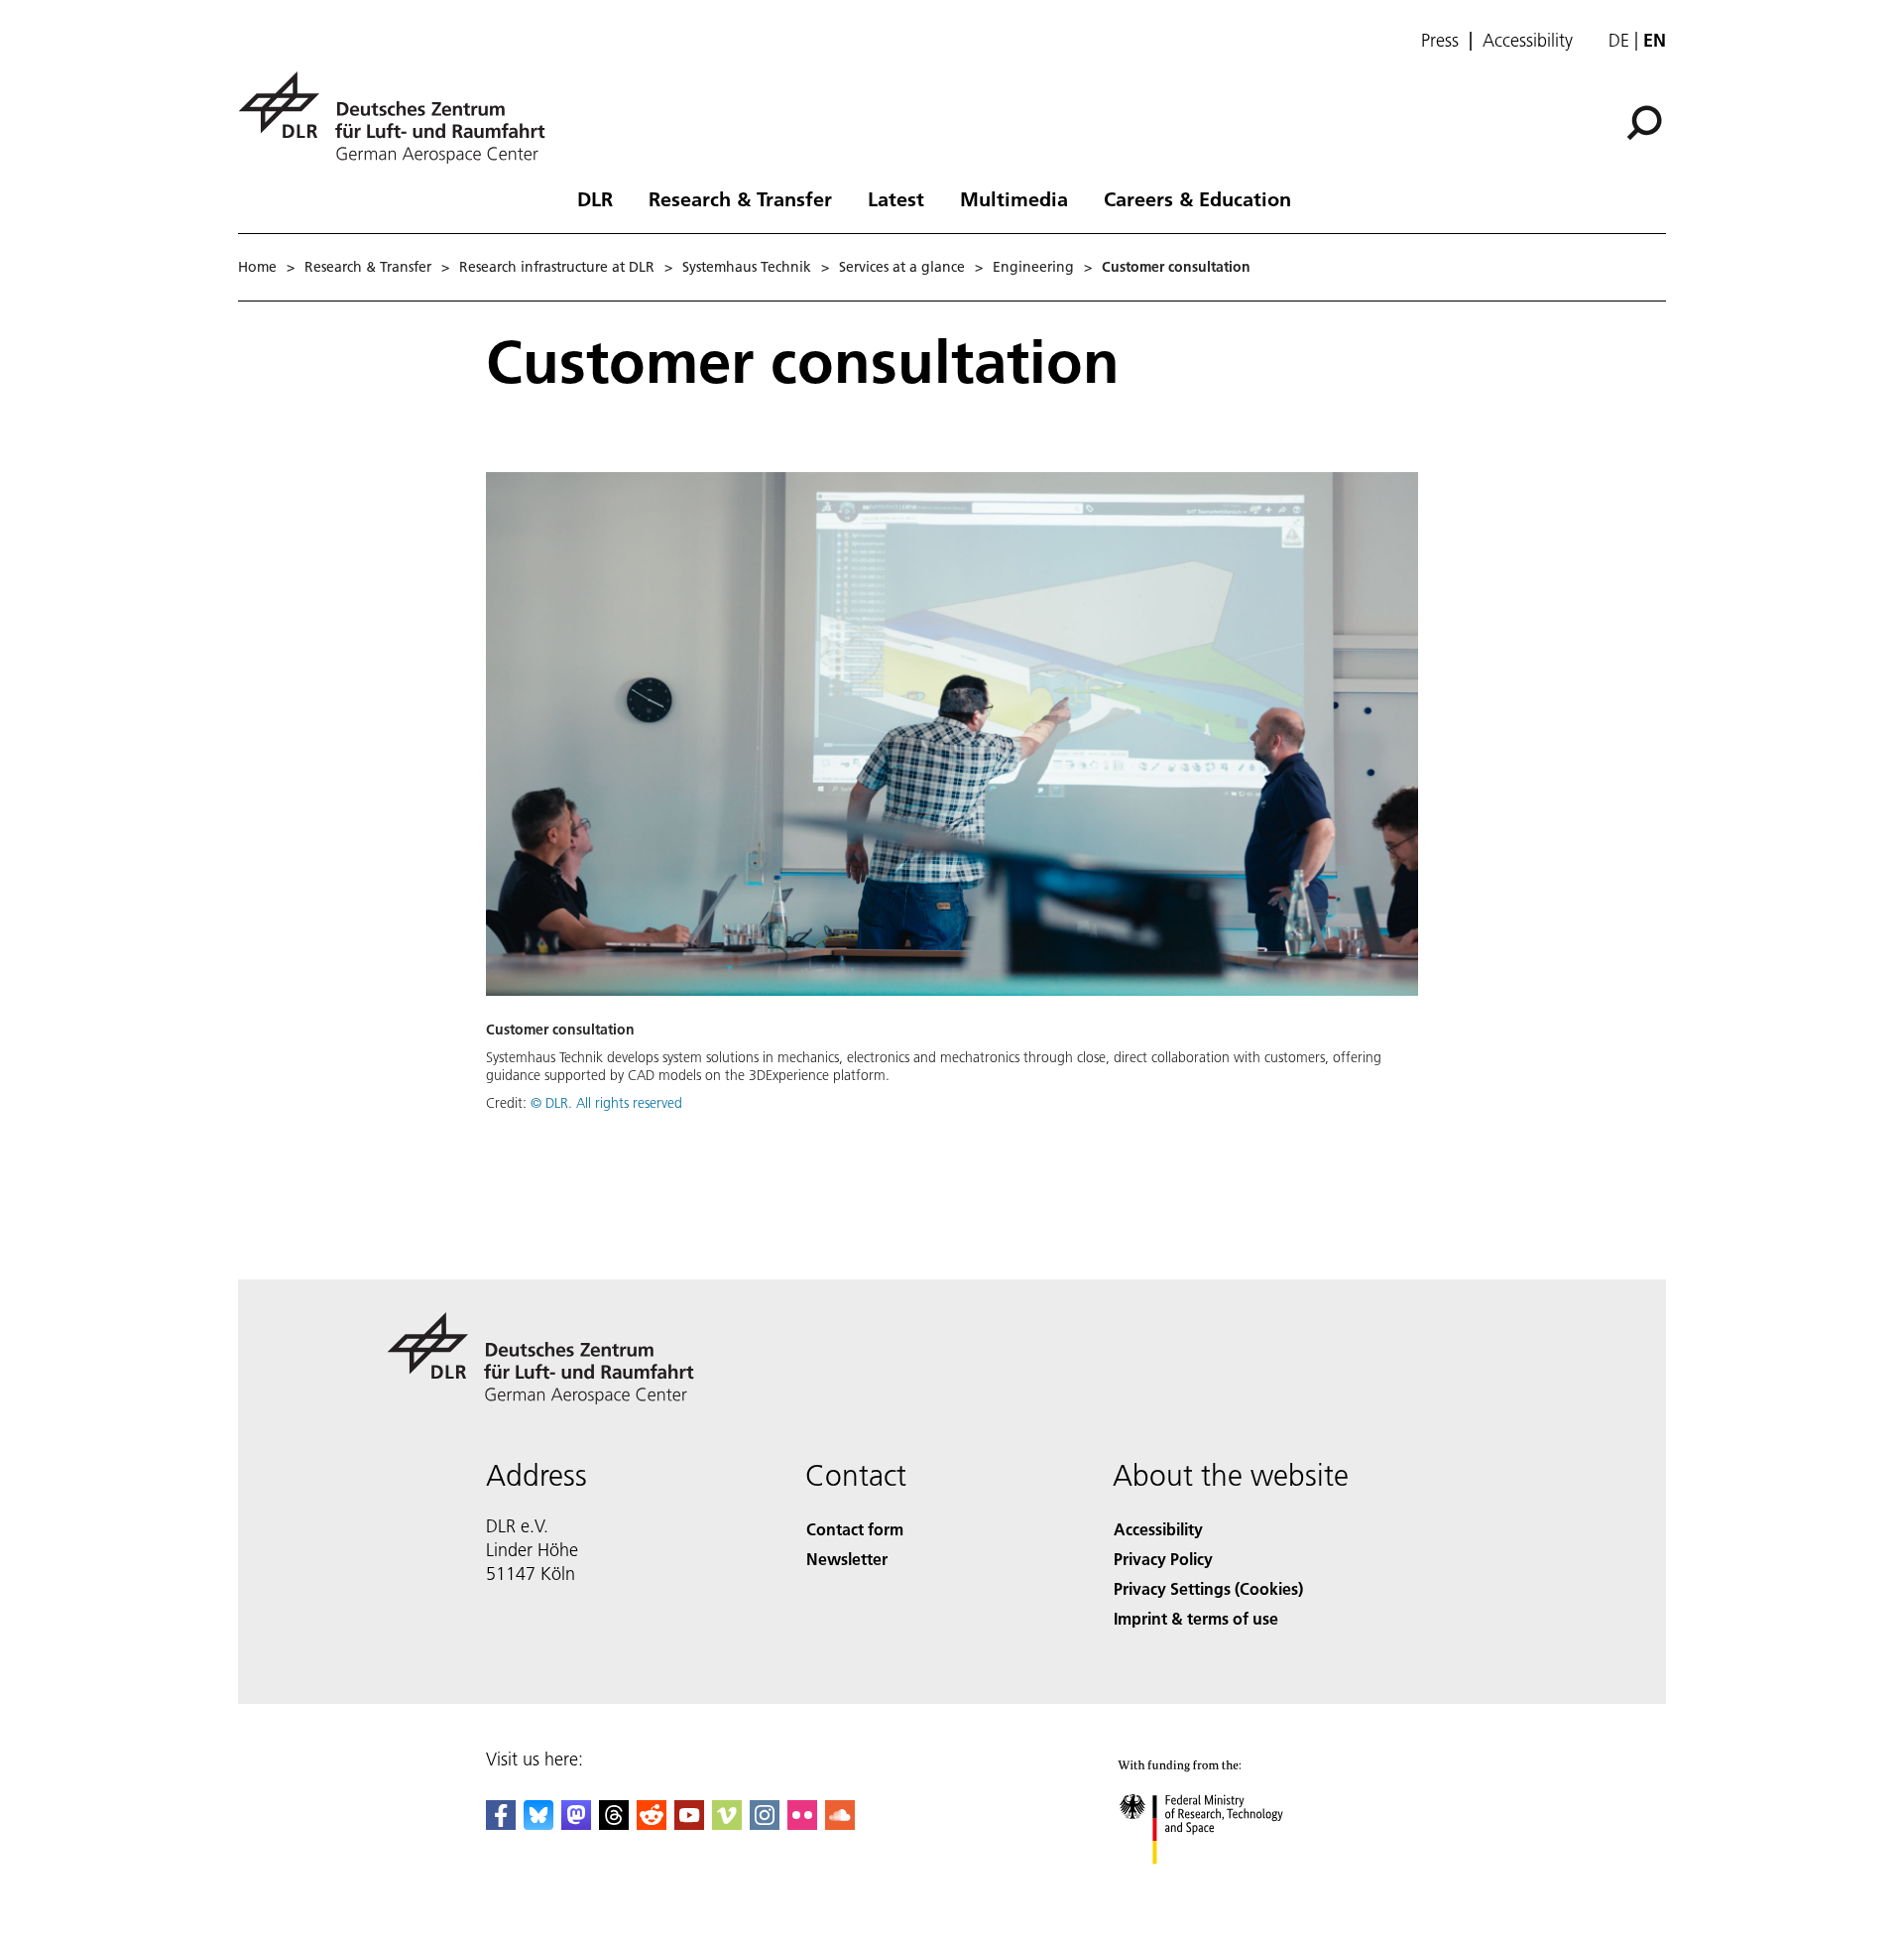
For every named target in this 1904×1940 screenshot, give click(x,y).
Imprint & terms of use (1196, 1618)
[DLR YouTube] (689, 1823)
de (1619, 40)
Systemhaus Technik (747, 267)
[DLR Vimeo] (727, 1823)
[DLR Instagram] (765, 1823)
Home (257, 267)
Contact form (855, 1529)
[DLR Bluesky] (538, 1823)
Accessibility (1528, 41)
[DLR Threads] (614, 1823)
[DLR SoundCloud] (840, 1823)
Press (1440, 41)
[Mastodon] (576, 1823)
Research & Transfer (740, 198)
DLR (595, 198)
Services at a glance (902, 267)
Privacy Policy (1163, 1559)
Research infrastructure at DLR (557, 267)
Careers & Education (1197, 198)
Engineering (1033, 267)
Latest (896, 198)
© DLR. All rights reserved (606, 1103)
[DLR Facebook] (501, 1823)
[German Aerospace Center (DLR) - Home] (400, 118)
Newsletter (847, 1559)
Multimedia (1014, 198)
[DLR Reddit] (652, 1823)
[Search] (1647, 121)
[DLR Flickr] (802, 1823)
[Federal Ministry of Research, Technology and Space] (1228, 1884)
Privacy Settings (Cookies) (1208, 1588)
